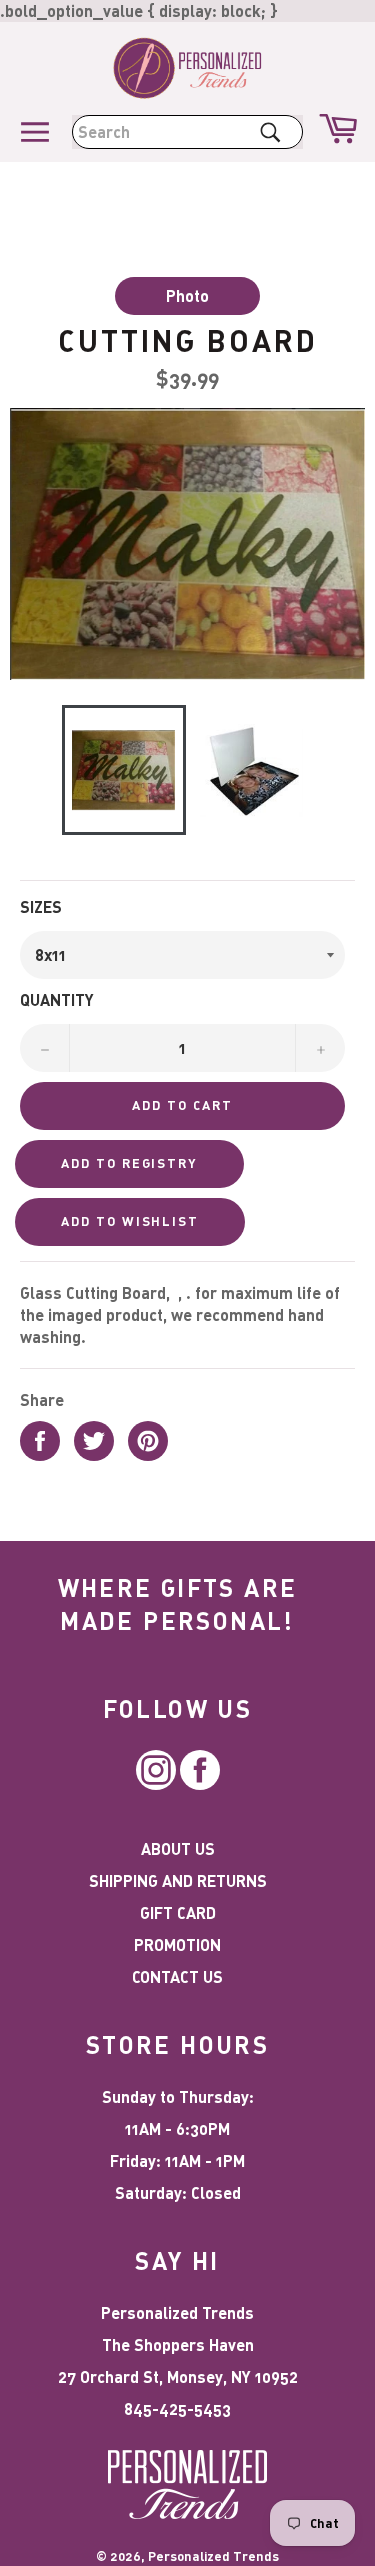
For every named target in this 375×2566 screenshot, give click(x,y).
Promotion (177, 1944)
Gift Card (178, 1912)
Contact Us (177, 1976)
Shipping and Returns (178, 1880)
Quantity (57, 999)
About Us (178, 1848)
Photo (187, 295)
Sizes (41, 906)
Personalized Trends (213, 2556)
